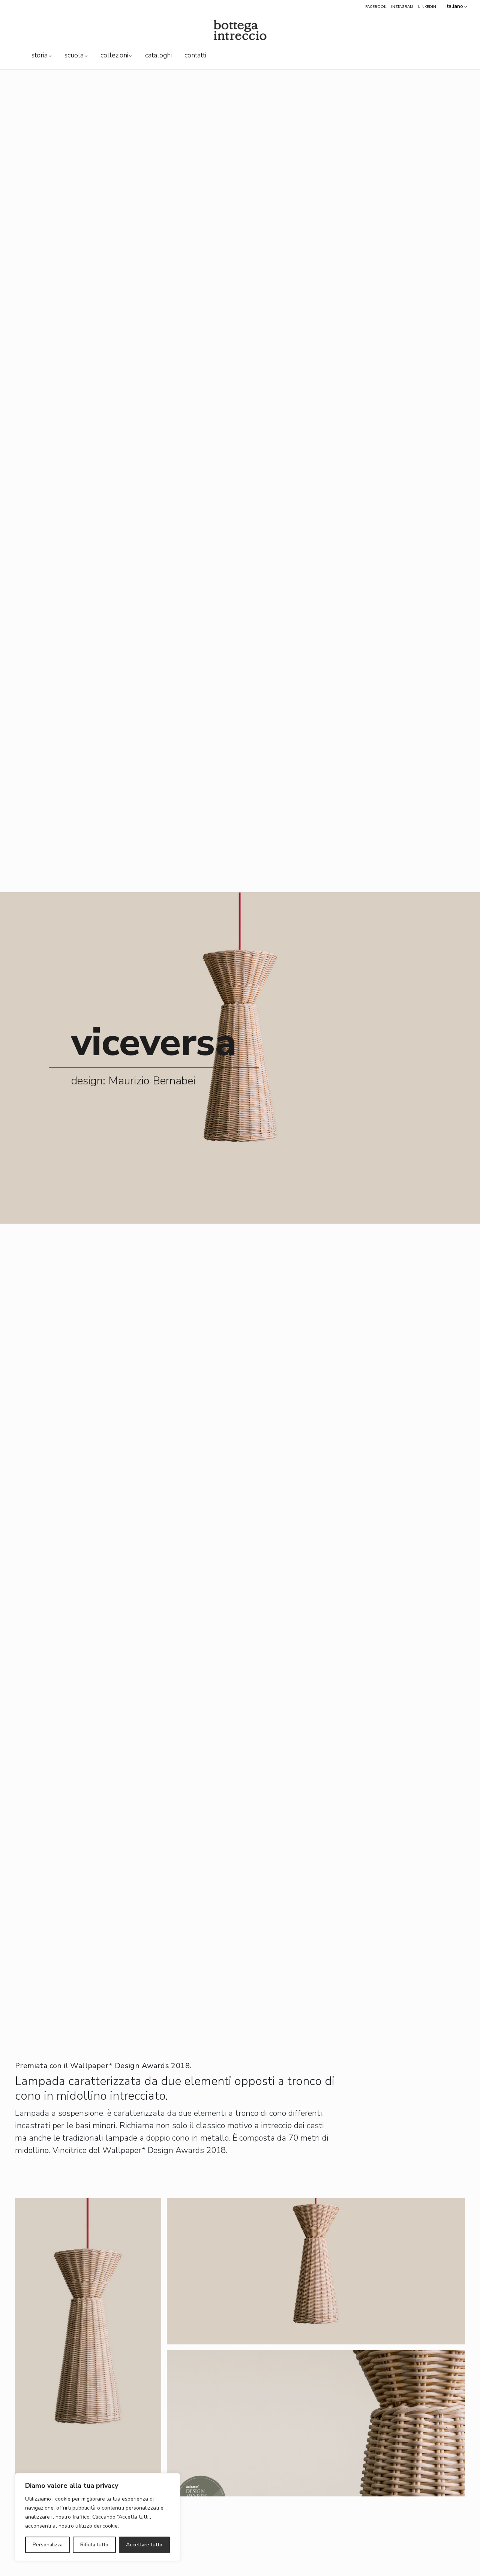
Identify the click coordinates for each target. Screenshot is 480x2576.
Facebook (376, 7)
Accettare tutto (144, 2545)
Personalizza (48, 2545)
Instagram (402, 7)
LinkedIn (427, 7)
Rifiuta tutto (94, 2545)
